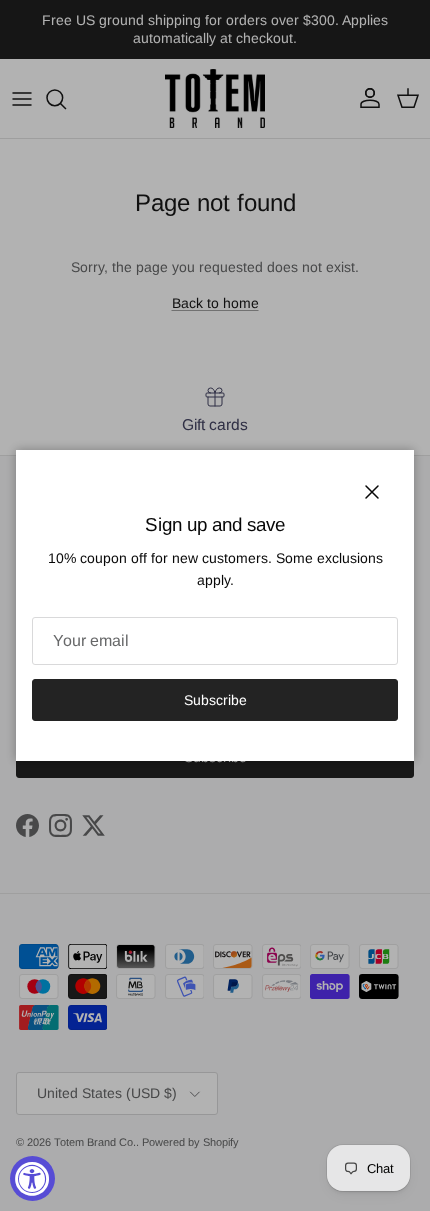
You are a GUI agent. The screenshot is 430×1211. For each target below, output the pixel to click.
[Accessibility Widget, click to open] (32, 1178)
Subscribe (215, 700)
